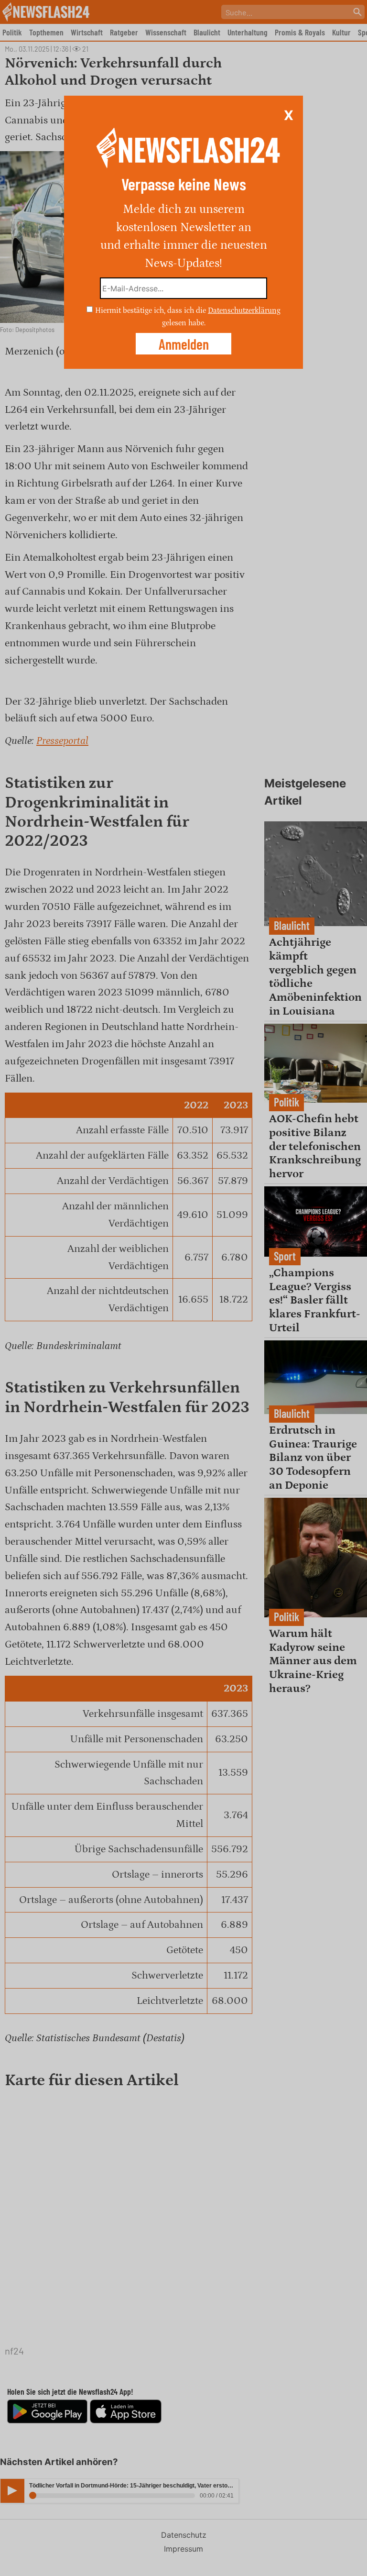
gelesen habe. (184, 322)
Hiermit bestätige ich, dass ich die (151, 310)
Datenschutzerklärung (244, 310)
